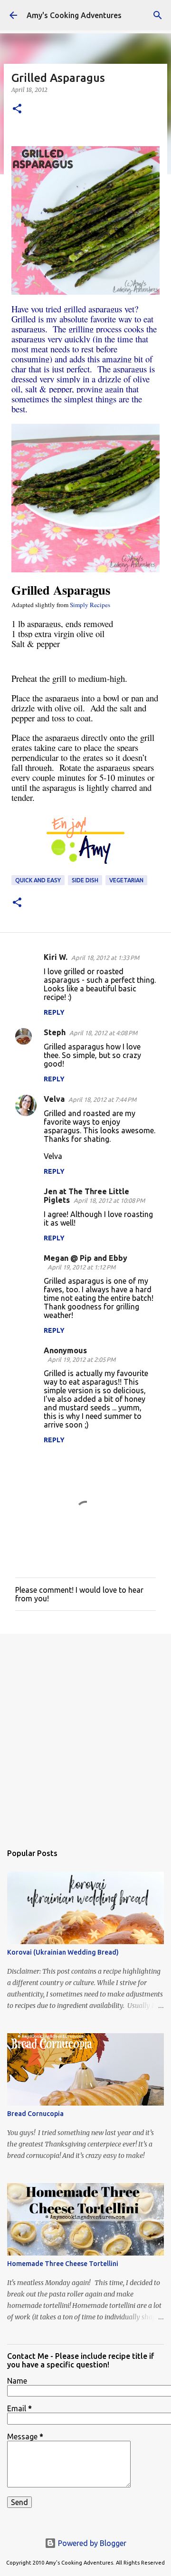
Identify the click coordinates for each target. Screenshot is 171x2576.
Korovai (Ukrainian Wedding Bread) (63, 1952)
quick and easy (38, 880)
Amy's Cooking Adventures (74, 15)
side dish (85, 880)
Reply (54, 1012)
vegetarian (126, 880)
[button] (17, 109)
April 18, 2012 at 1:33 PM (105, 958)
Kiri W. (56, 957)
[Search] (158, 15)
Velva (54, 1099)
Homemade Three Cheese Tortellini (63, 2264)
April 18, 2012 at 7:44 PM (102, 1099)
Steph (55, 1032)
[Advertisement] (85, 1734)
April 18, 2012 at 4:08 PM (103, 1033)
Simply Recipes (90, 605)
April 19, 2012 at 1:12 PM (81, 1267)
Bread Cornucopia (35, 2114)
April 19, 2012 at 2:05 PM (81, 1359)
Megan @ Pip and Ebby (85, 1258)
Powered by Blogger (91, 2543)
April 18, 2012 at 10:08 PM (109, 1200)
